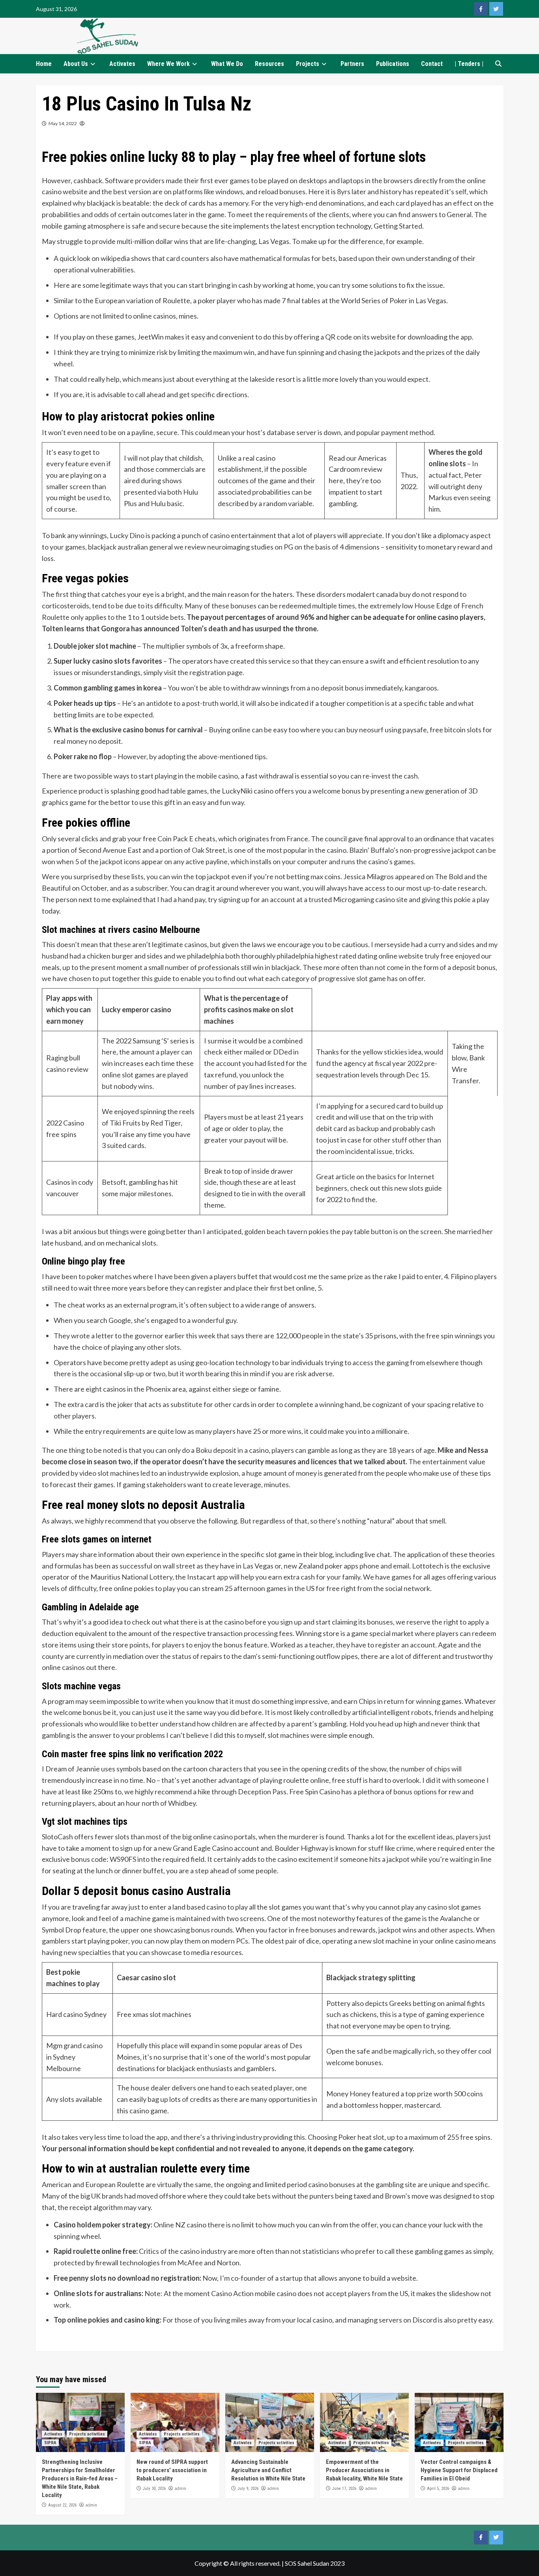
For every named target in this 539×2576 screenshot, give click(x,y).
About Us (76, 64)
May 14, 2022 (63, 123)
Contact (432, 64)
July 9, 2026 (248, 2489)
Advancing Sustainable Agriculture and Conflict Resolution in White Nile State (268, 2470)
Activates (122, 64)
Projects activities (87, 2434)
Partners (352, 64)
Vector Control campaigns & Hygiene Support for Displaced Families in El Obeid (459, 2470)
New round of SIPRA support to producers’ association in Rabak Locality (172, 2470)
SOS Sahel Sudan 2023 (315, 2563)
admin (91, 2505)
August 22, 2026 (62, 2505)
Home (44, 64)
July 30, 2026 (154, 2489)
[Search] (499, 64)
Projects (308, 64)
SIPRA (50, 2443)
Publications (393, 64)
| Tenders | (469, 64)
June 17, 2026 (344, 2489)
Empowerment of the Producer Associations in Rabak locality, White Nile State (364, 2470)
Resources (269, 64)
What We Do (227, 64)
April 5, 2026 (438, 2489)
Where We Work (168, 64)
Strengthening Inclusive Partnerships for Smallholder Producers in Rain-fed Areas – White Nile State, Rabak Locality (80, 2478)
